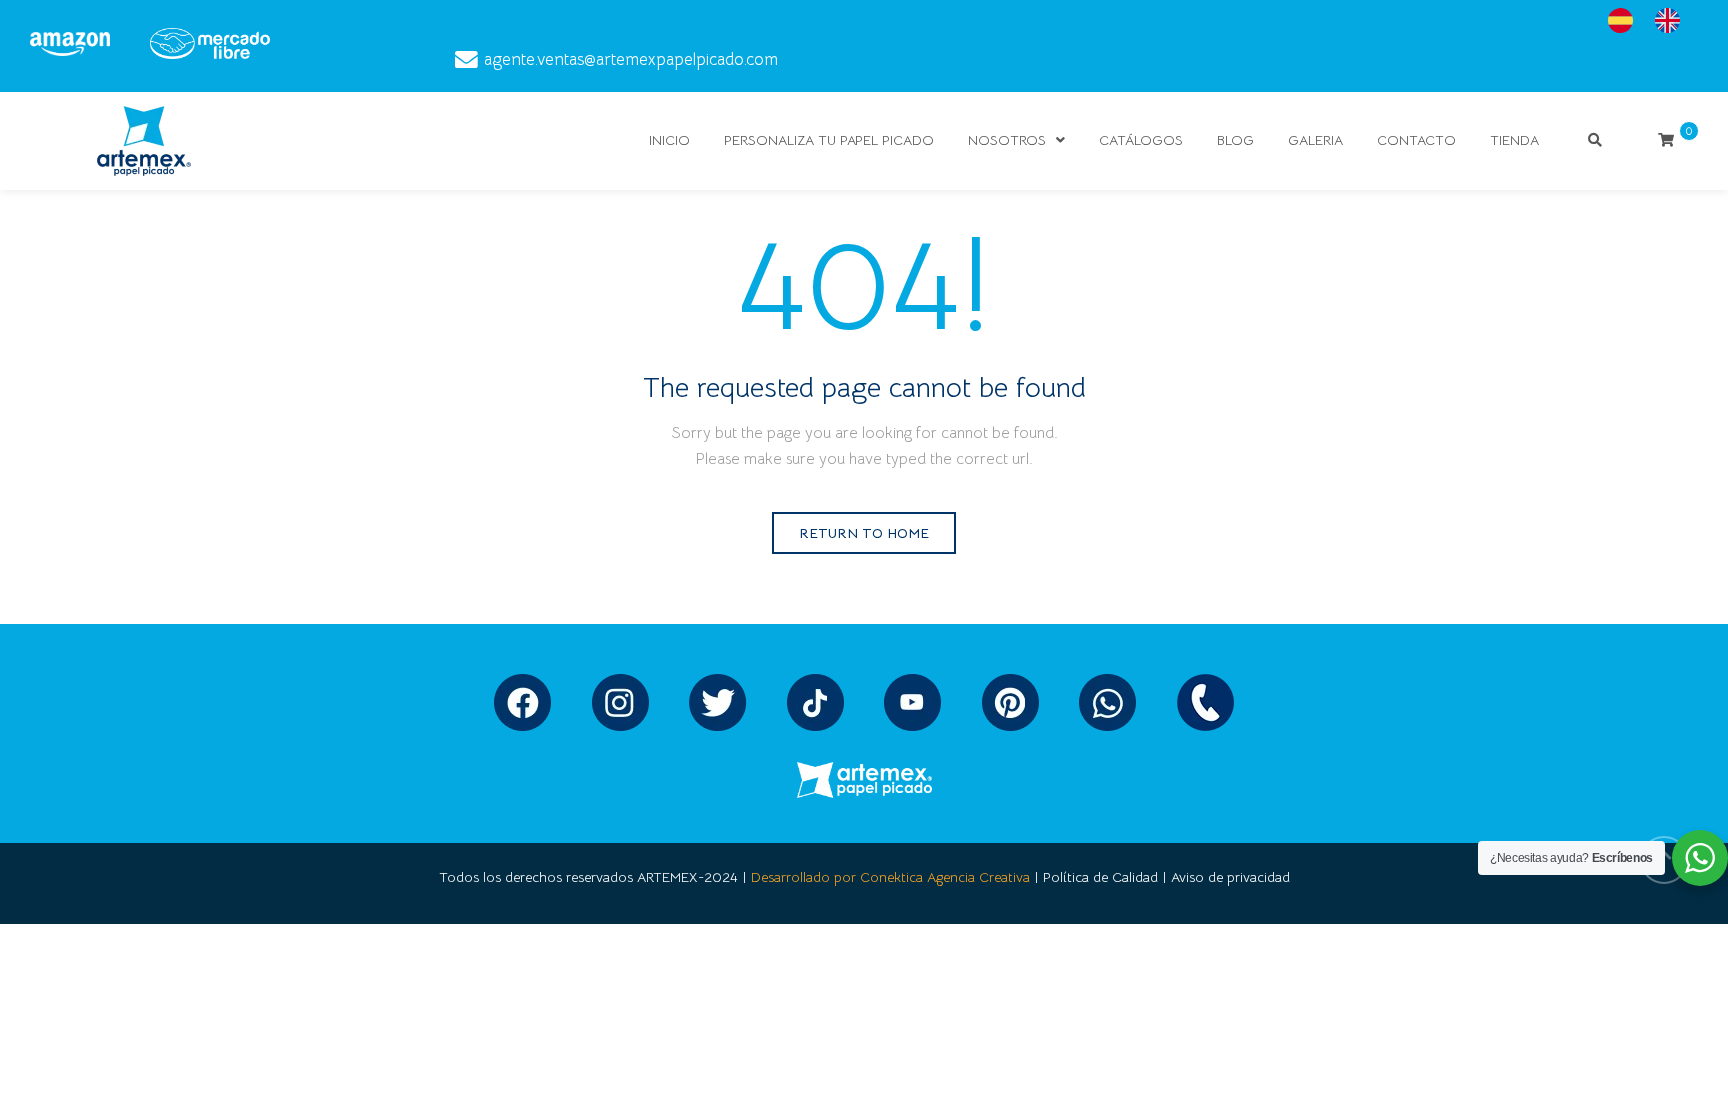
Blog (1235, 140)
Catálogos (1141, 140)
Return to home (864, 533)
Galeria (1315, 140)
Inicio (669, 140)
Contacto (1416, 140)
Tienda (1514, 140)
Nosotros (1007, 140)
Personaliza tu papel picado (829, 140)
